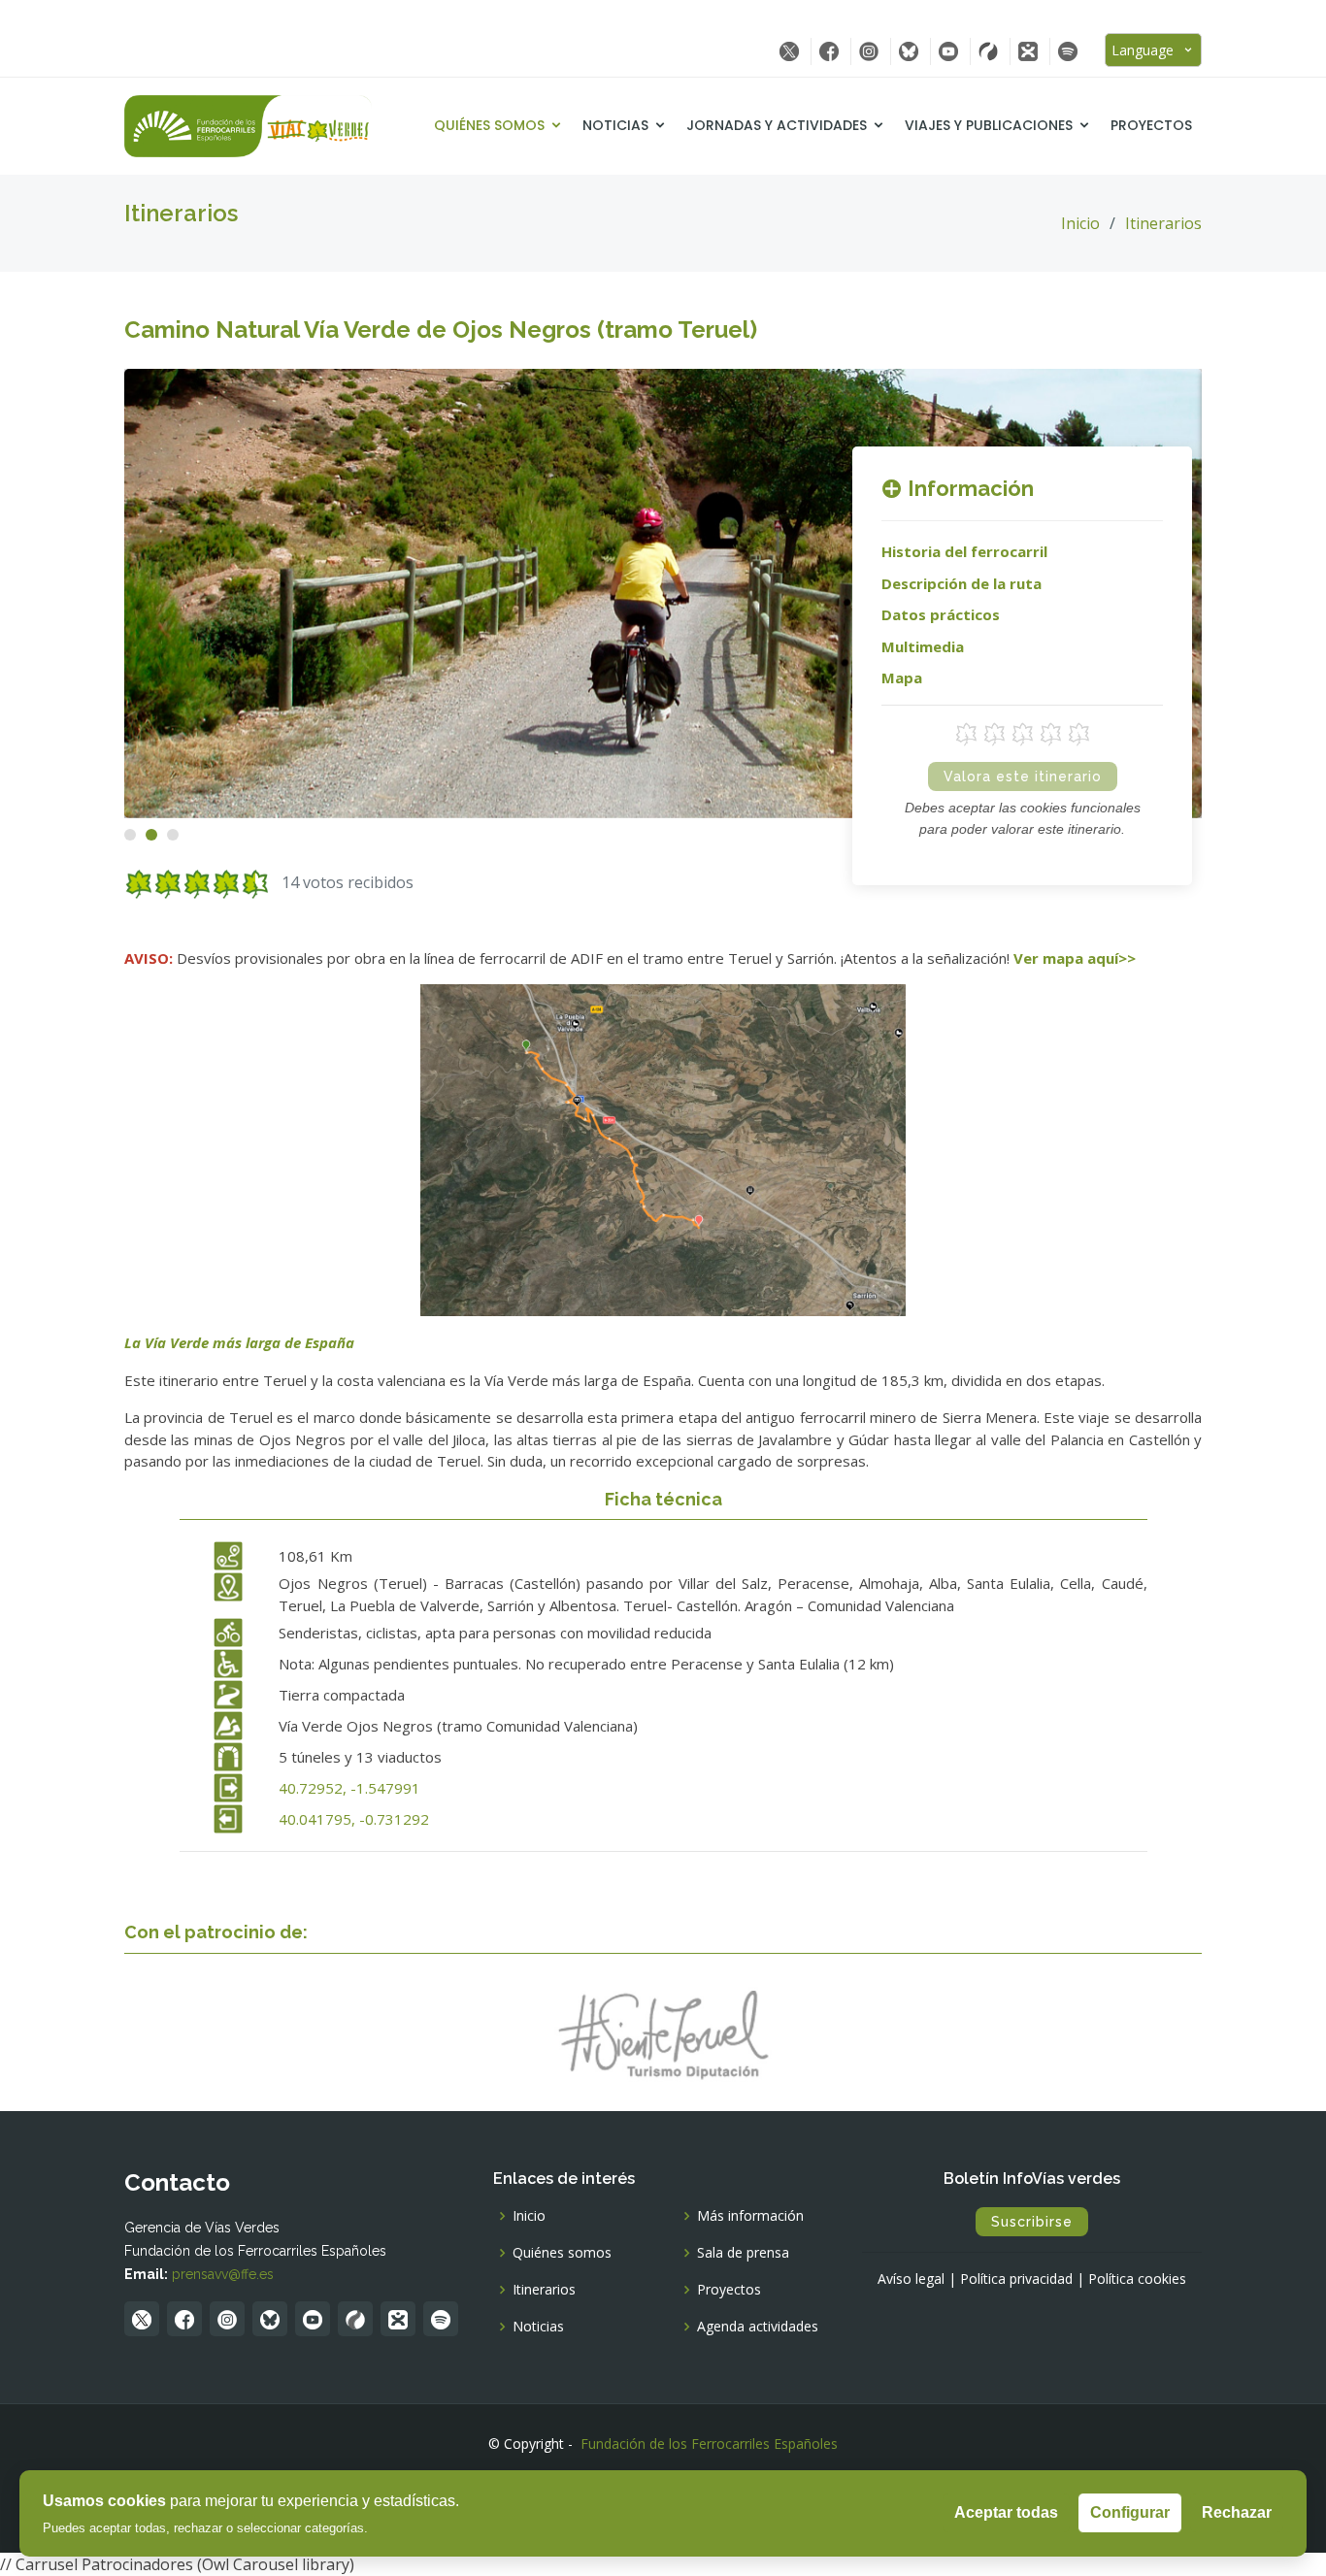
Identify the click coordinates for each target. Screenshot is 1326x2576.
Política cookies (1137, 2279)
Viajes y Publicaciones (989, 125)
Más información (750, 2216)
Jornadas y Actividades (777, 125)
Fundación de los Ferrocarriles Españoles (709, 2444)
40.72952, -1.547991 (349, 1788)
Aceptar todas (1006, 2512)
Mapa (902, 677)
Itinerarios (1163, 223)
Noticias (615, 125)
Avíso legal (911, 2279)
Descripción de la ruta (961, 583)
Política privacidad (1016, 2279)
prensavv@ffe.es (223, 2274)
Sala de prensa (743, 2253)
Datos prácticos (941, 614)
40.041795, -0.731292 (354, 1819)
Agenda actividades (758, 2327)
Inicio (1080, 223)
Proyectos (1151, 125)
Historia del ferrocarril (964, 551)
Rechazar (1237, 2512)
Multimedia (923, 646)
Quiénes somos (489, 125)
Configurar (1130, 2512)
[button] (130, 835)
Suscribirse (1032, 2222)
